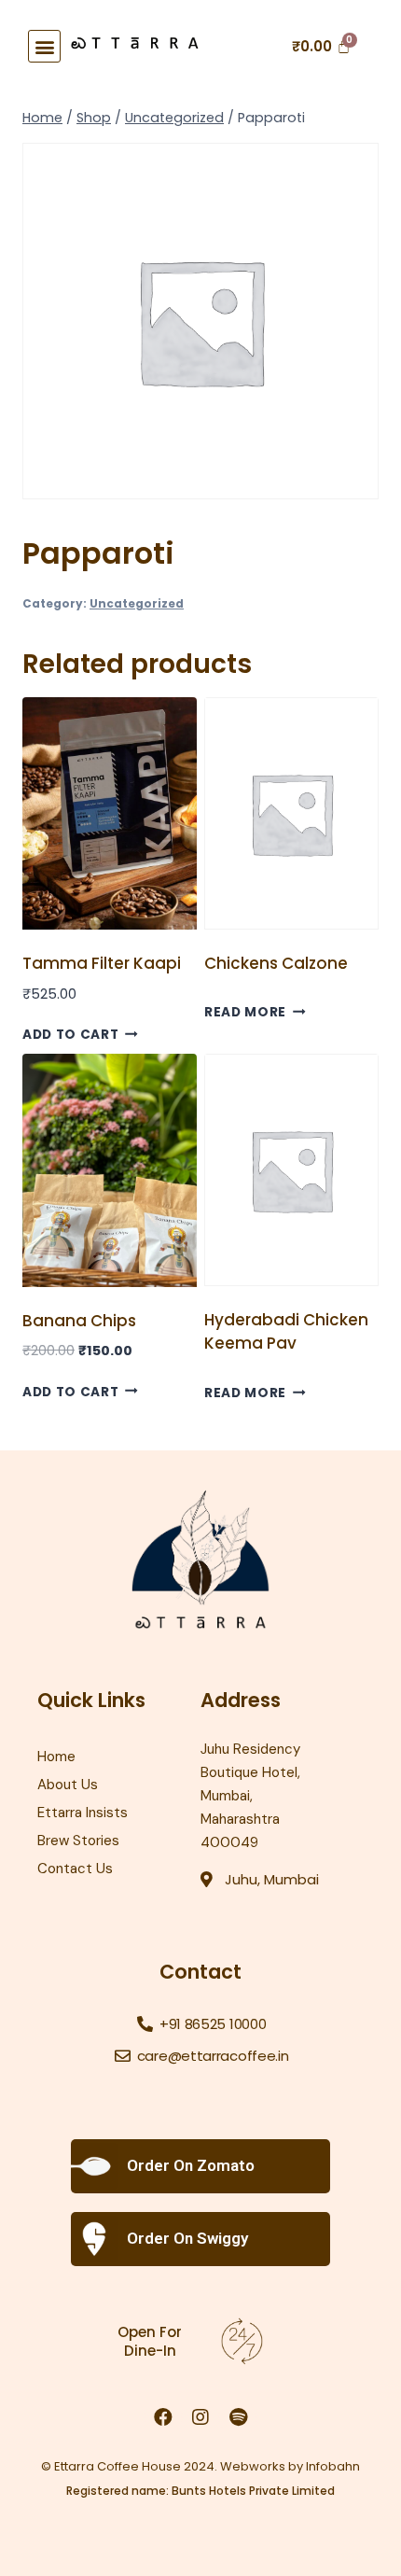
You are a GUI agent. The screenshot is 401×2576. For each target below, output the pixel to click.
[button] (44, 46)
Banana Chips (79, 1321)
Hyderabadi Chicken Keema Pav (286, 1332)
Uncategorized (137, 604)
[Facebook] (163, 2417)
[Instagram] (200, 2417)
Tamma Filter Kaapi (102, 963)
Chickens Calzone (276, 963)
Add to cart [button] (70, 1035)
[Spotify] (238, 2417)
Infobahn (333, 2466)
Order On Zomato (191, 2165)
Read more (245, 1012)
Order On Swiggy (187, 2238)
